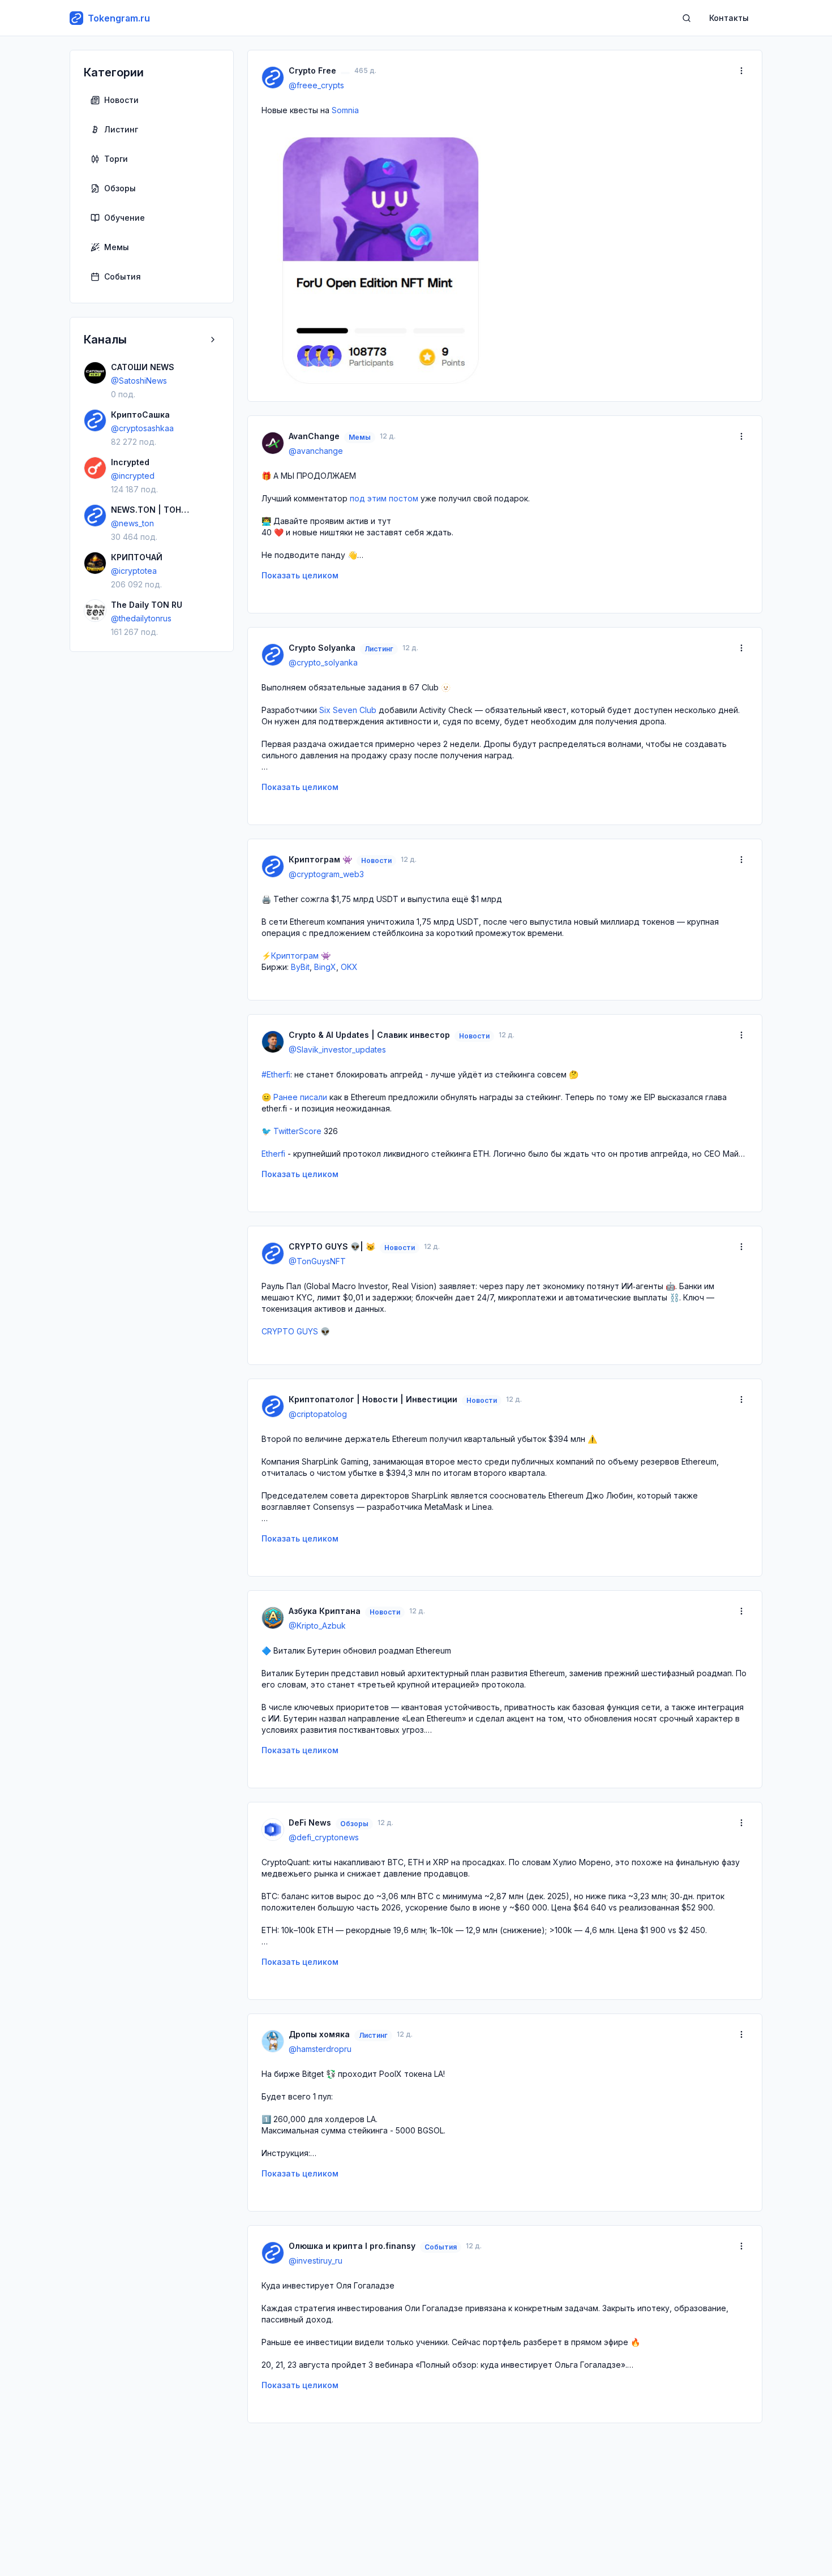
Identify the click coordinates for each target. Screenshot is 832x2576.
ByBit (300, 967)
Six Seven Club (348, 710)
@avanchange (316, 451)
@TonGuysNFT (317, 1261)
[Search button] (687, 18)
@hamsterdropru (320, 2049)
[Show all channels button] (213, 340)
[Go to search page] (687, 18)
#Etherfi (276, 1074)
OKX (349, 967)
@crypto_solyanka (323, 662)
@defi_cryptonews (324, 1837)
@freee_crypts (316, 85)
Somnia (345, 110)
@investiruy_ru (316, 2261)
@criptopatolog (318, 1414)
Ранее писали (300, 1097)
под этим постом (384, 498)
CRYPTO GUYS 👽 (296, 1331)
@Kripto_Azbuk (317, 1626)
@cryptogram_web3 (326, 874)
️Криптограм (295, 956)
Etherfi (273, 1154)
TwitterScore (297, 1131)
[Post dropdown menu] (741, 71)
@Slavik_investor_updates (337, 1049)
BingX (325, 967)
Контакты (729, 18)
